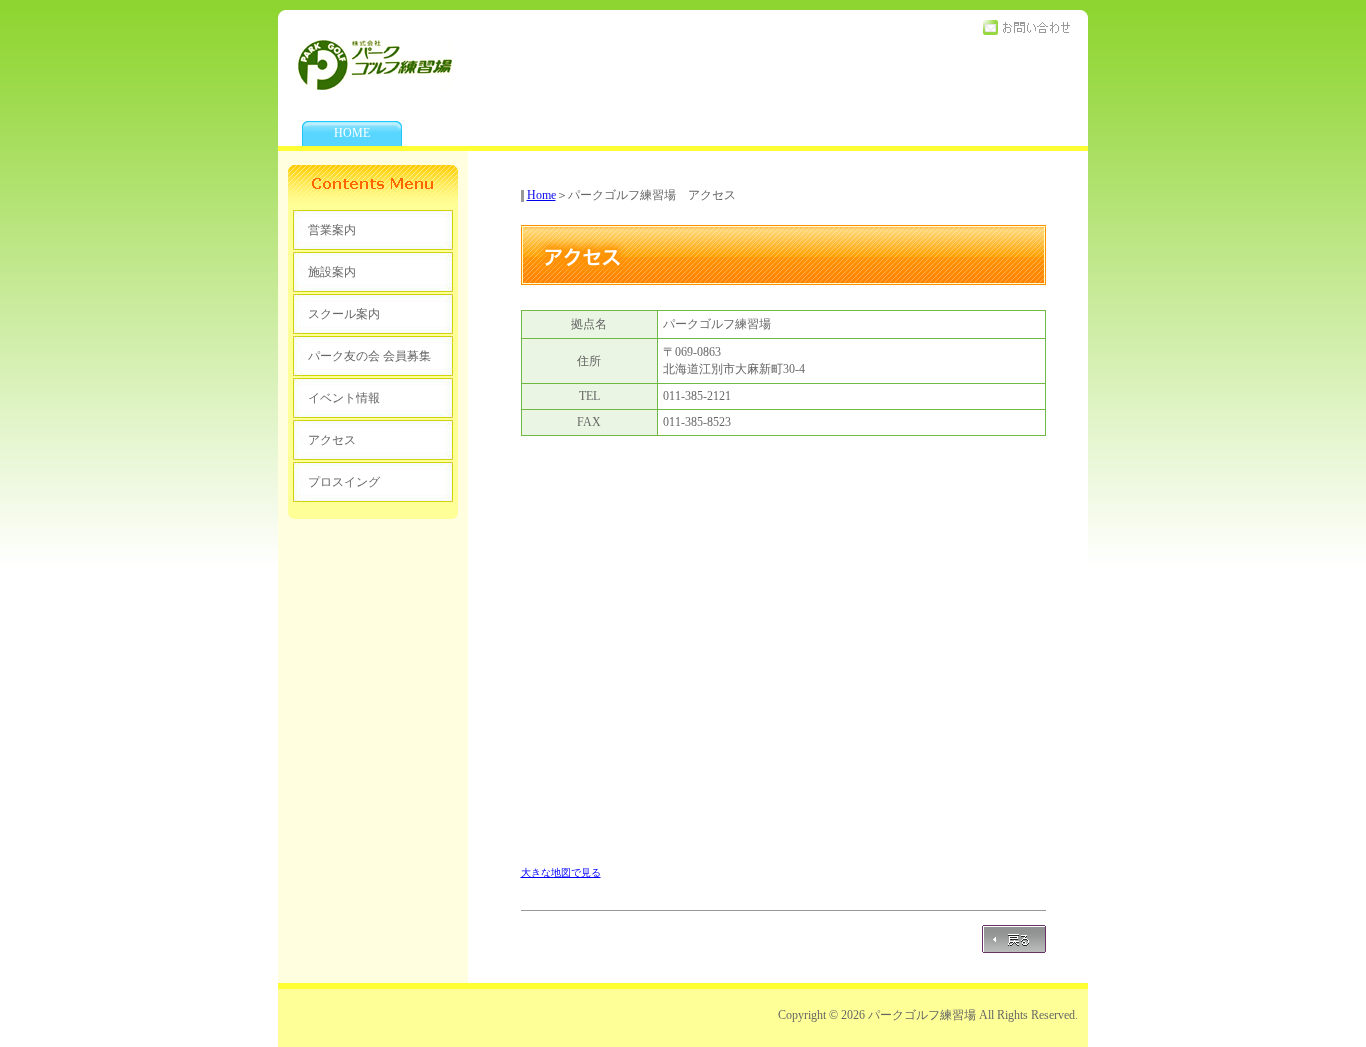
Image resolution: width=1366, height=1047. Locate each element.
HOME (352, 133)
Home (541, 195)
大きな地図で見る (561, 872)
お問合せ (1026, 27)
